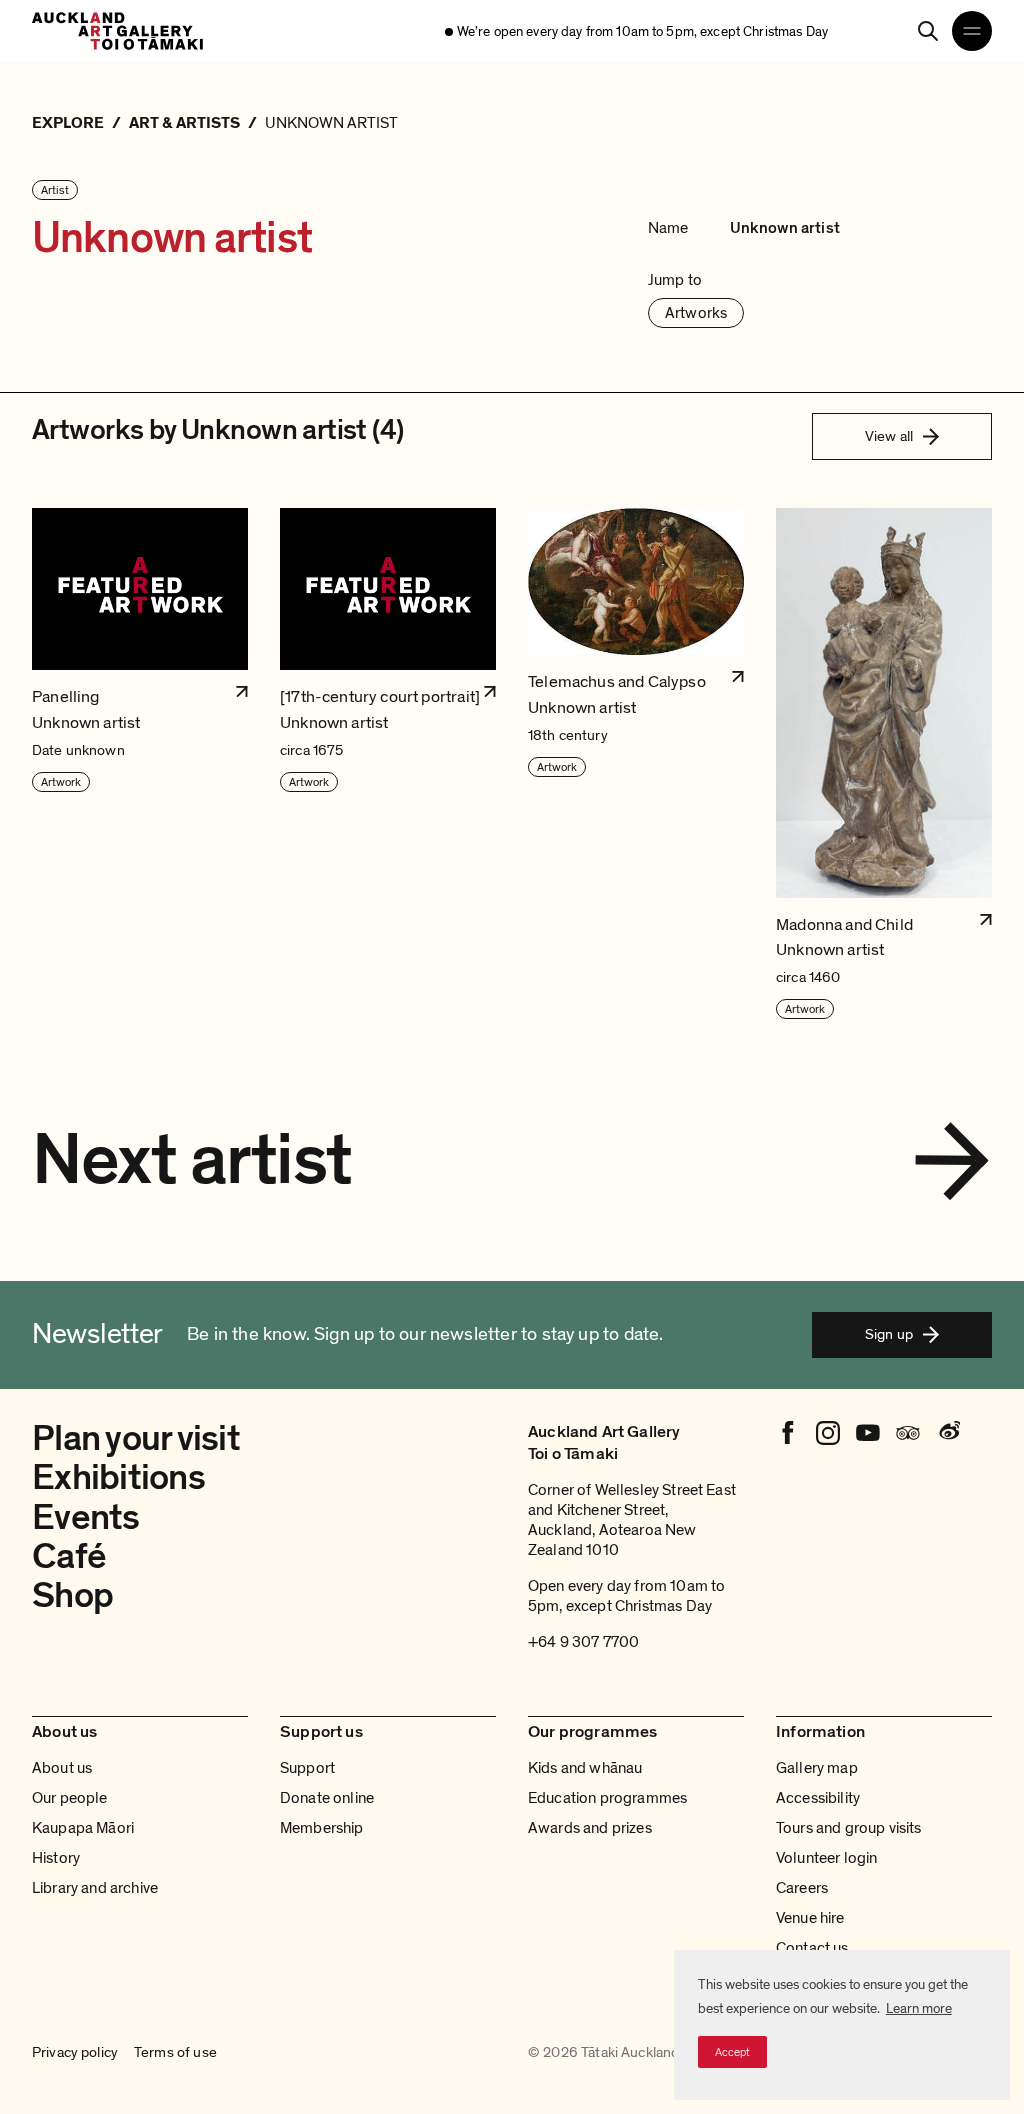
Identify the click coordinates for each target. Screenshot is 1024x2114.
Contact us (812, 1948)
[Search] (928, 31)
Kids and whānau (585, 1768)
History (56, 1858)
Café (69, 1556)
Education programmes (607, 1798)
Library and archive (95, 1888)
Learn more (919, 2008)
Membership (322, 1828)
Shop (72, 1595)
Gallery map (817, 1768)
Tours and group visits (849, 1828)
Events (86, 1517)
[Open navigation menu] (972, 31)
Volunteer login (826, 1858)
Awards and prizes (590, 1828)
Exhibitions (118, 1477)
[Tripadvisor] (908, 1433)
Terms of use (175, 2053)
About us (62, 1768)
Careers (802, 1888)
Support (307, 1768)
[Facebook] (788, 1433)
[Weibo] (948, 1433)
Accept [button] (732, 2052)
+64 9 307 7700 (583, 1642)
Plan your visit (136, 1438)
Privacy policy (75, 2053)
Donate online (327, 1798)
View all (889, 436)
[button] (140, 764)
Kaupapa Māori (83, 1828)
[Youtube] (868, 1433)
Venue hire (810, 1918)
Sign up (889, 1334)
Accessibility (818, 1798)
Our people (70, 1798)
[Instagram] (828, 1433)
